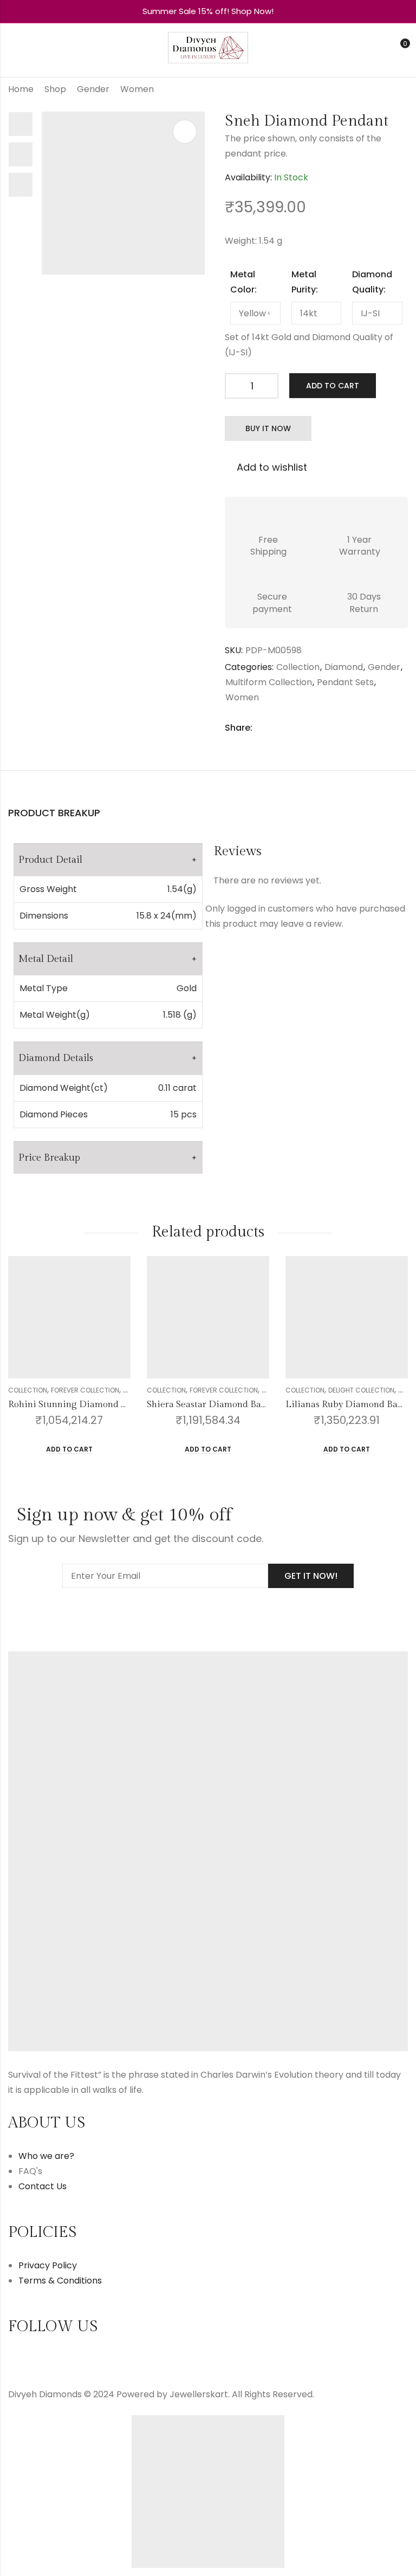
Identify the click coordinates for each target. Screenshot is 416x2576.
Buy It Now (268, 428)
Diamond (344, 667)
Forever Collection (85, 1390)
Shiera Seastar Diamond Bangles (215, 1404)
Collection (298, 667)
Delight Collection (361, 1390)
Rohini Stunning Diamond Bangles (81, 1404)
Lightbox (185, 132)
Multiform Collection (269, 682)
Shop (55, 89)
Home (21, 89)
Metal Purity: (305, 282)
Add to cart (333, 386)
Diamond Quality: (372, 282)
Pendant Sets (345, 682)
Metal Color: (243, 282)
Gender (93, 89)
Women (137, 89)
